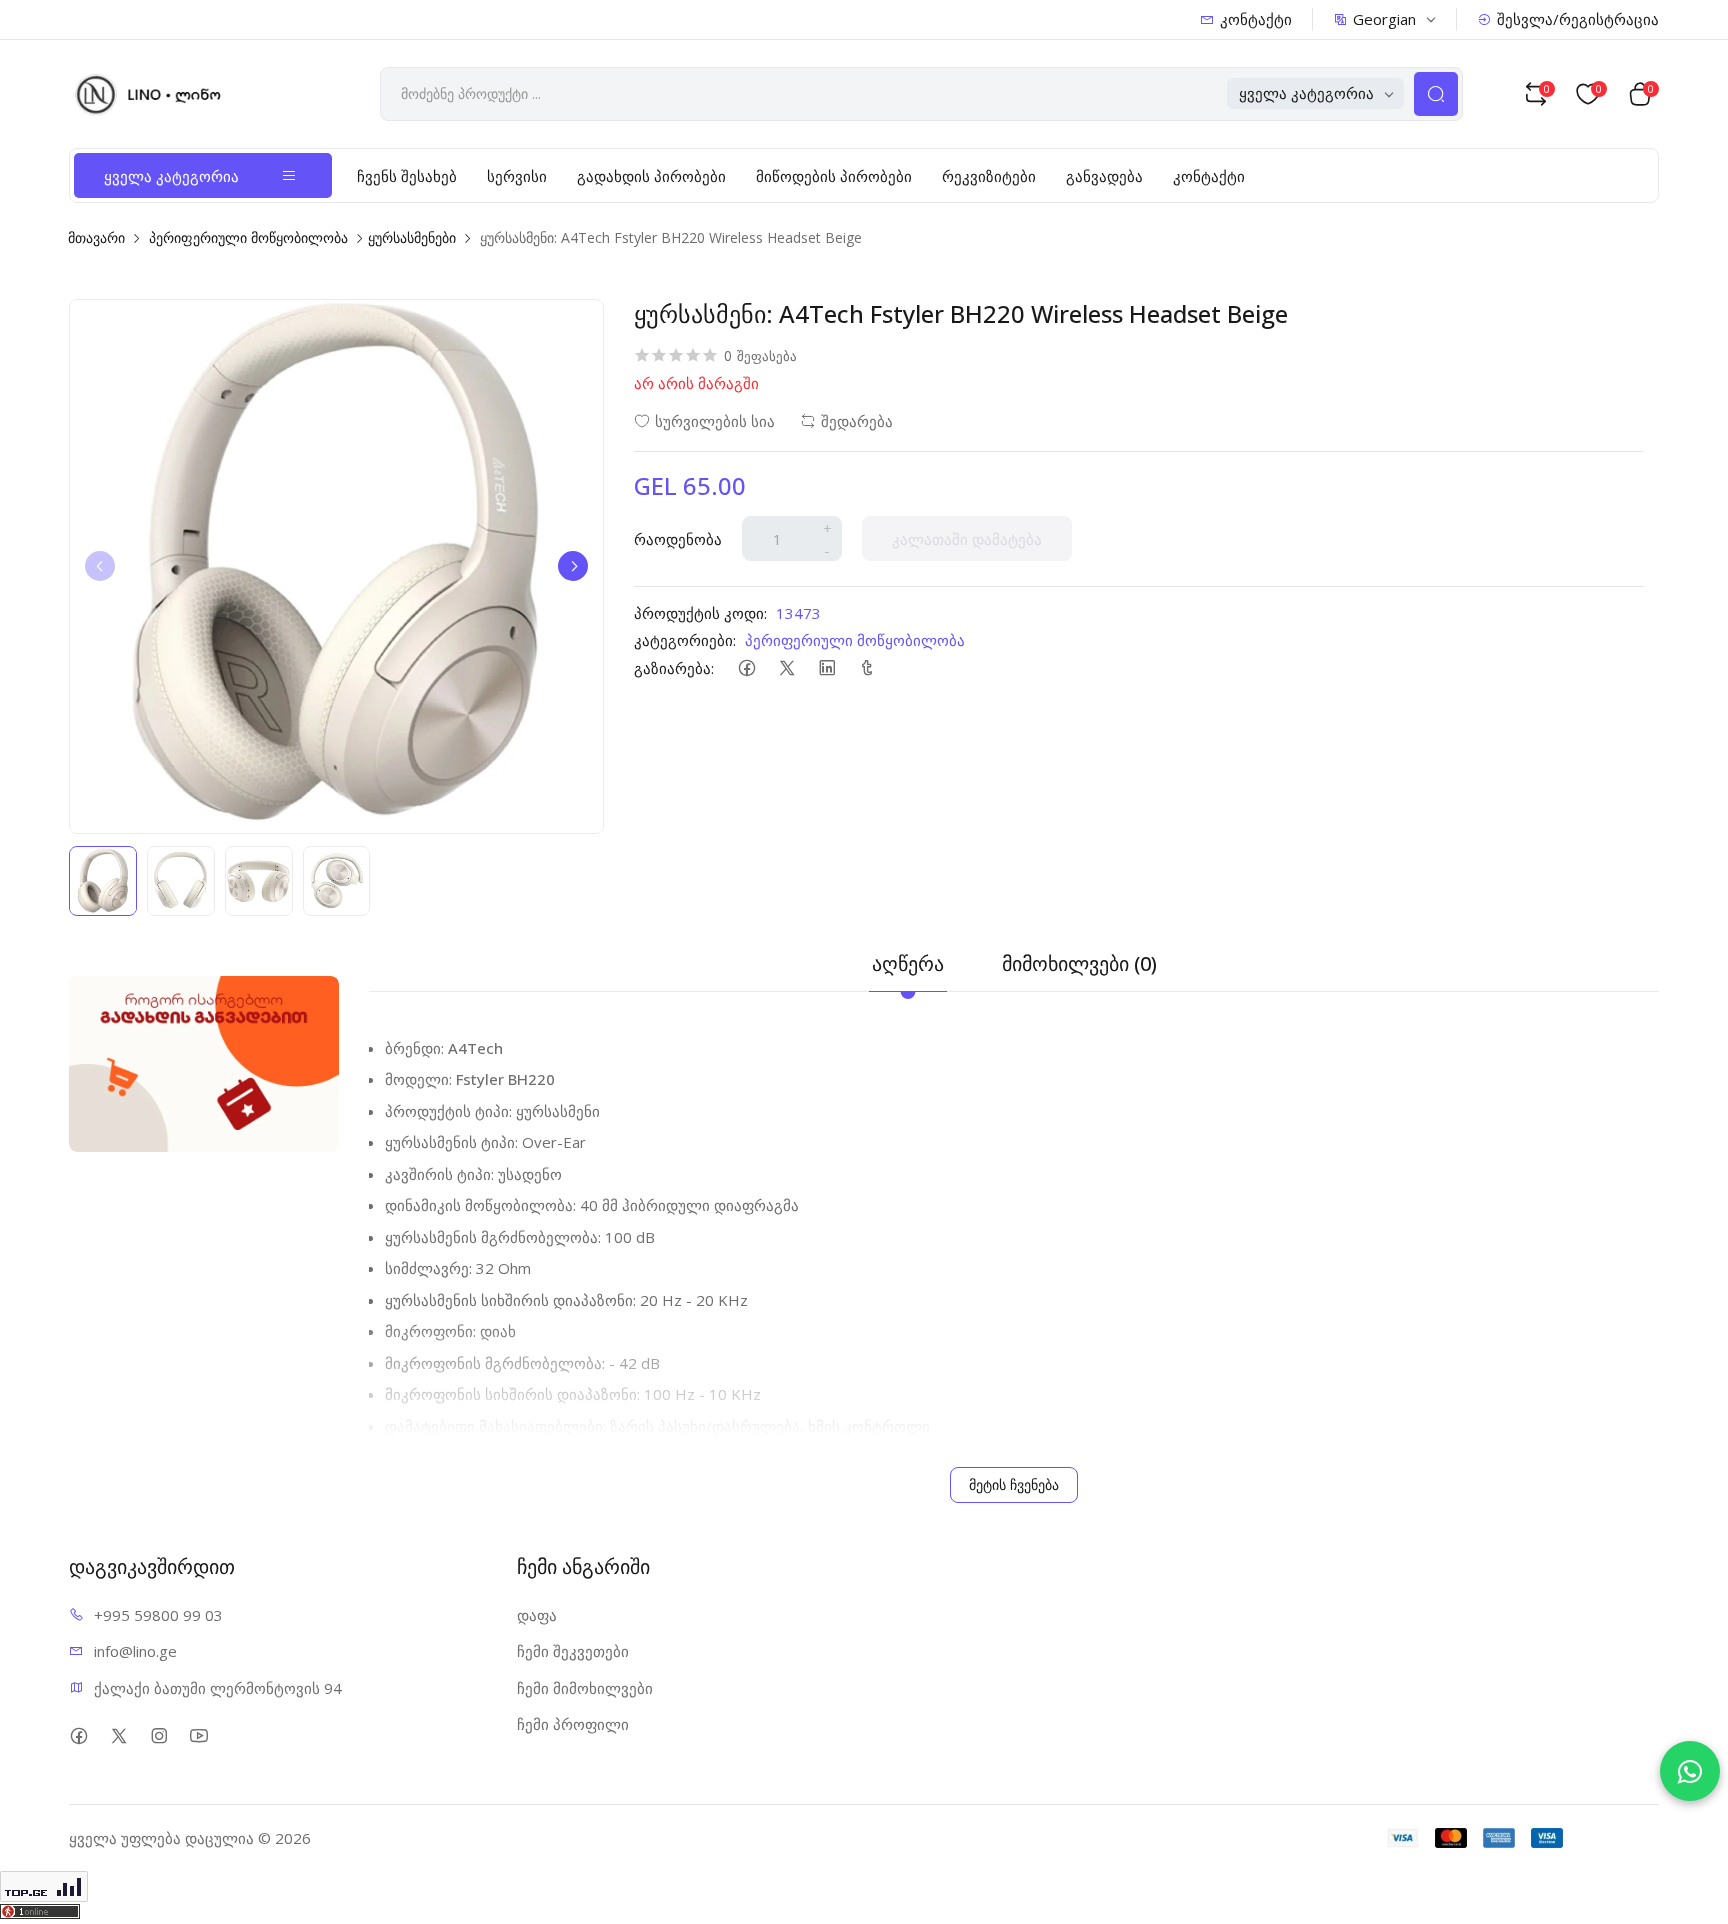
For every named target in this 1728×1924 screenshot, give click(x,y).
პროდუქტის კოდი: (700, 613)
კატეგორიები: (685, 640)
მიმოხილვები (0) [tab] (1079, 963)
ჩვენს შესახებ (407, 176)
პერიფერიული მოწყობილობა (248, 237)
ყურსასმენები (412, 237)
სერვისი (517, 176)
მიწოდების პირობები (834, 176)
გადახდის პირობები (651, 176)
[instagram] (158, 1736)
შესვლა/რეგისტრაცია (1578, 19)
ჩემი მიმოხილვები (585, 1688)
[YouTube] (198, 1736)
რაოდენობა (678, 539)
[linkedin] (826, 667)
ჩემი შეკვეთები (573, 1651)
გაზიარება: (674, 668)
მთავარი (96, 237)
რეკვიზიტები (989, 176)
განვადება (1104, 176)
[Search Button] (1436, 94)
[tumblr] (866, 667)
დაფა (537, 1615)
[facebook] (746, 667)
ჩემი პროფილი (573, 1724)
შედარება (857, 421)
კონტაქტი (1256, 19)
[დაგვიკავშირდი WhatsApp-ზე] (1690, 1771)
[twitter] (786, 667)
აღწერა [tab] (908, 963)
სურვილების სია (715, 421)
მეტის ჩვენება (1014, 1484)
